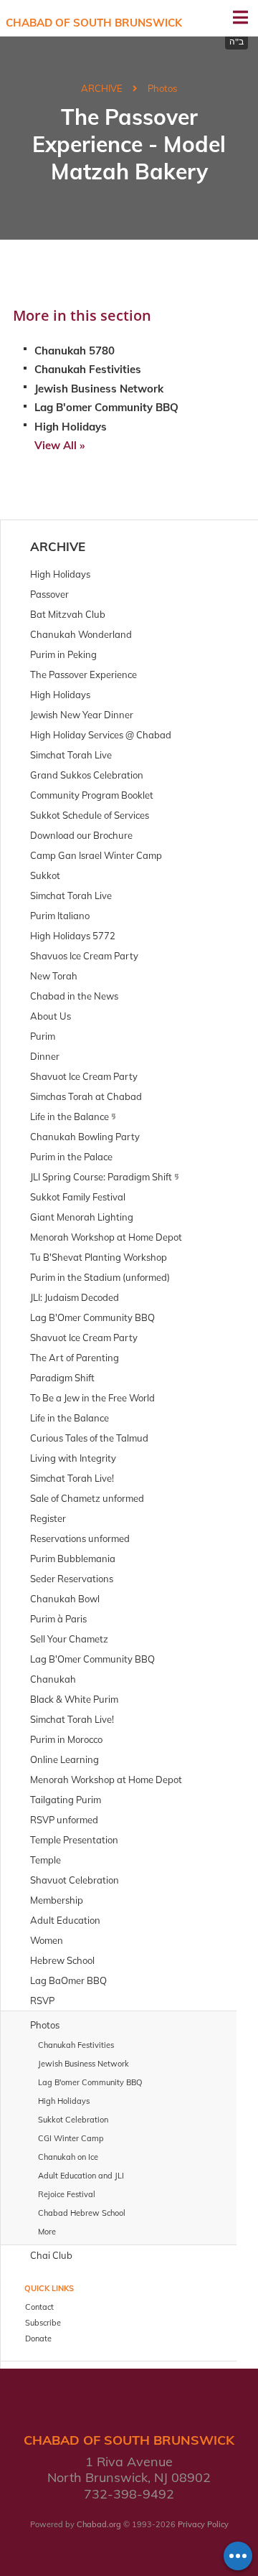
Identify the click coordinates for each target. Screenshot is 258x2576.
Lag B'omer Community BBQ (106, 407)
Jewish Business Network (99, 389)
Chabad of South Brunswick (94, 23)
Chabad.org (99, 2524)
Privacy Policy (203, 2524)
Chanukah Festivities (88, 369)
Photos (162, 88)
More (47, 2232)
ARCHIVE (102, 88)
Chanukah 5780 (75, 351)
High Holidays (71, 427)
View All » (59, 445)
